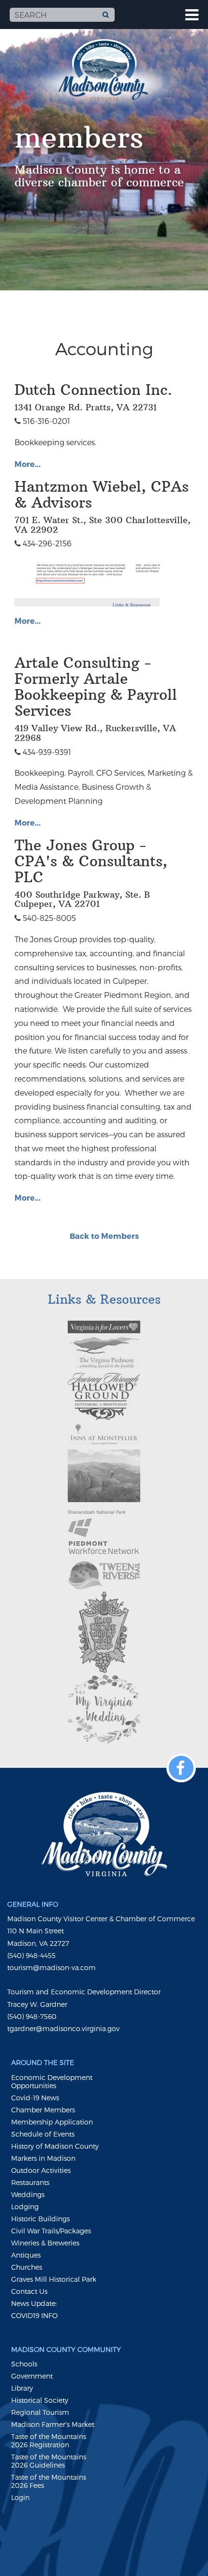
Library (22, 2388)
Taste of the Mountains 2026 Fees (49, 2481)
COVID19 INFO (34, 2315)
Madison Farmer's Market (53, 2424)
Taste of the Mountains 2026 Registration (49, 2440)
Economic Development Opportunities (52, 2081)
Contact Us (29, 2291)
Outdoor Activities (41, 2170)
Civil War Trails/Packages (51, 2231)
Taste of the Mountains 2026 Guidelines (49, 2461)
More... (28, 464)
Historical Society (40, 2400)
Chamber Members (43, 2110)
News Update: (34, 2303)
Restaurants (30, 2182)
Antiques (26, 2255)
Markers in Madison (43, 2158)
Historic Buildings (40, 2219)
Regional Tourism (40, 2412)
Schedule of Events (43, 2134)
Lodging (25, 2207)
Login (20, 2497)
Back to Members (104, 1236)
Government (32, 2376)
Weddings (28, 2194)
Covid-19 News (35, 2098)
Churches (27, 2267)
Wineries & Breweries (45, 2243)
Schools (24, 2364)
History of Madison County (55, 2146)
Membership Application (52, 2122)
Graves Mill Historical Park (54, 2279)
